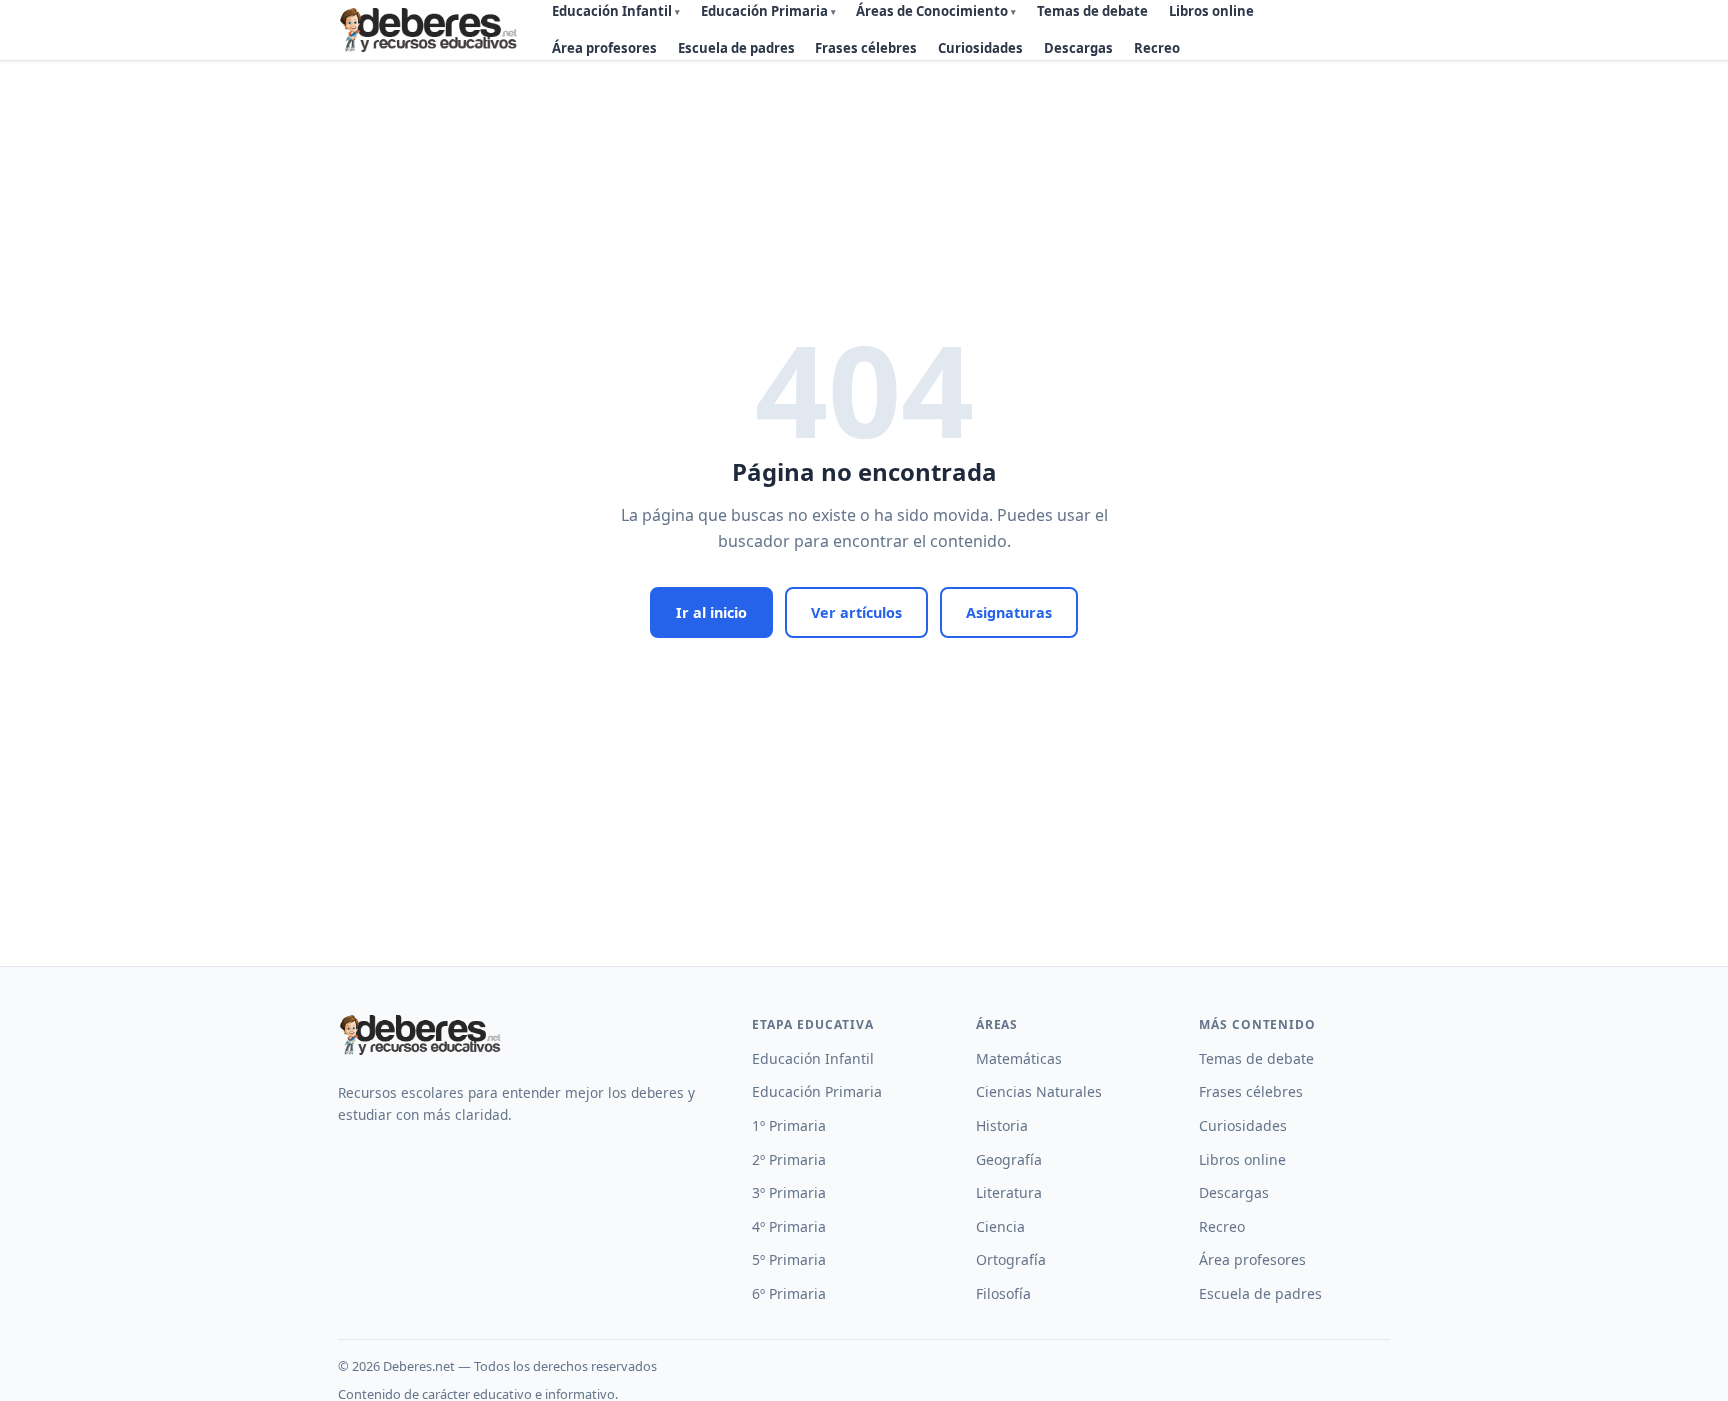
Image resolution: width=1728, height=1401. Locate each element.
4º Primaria (789, 1226)
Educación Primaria (817, 1091)
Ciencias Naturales (1039, 1091)
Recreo (1157, 48)
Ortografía (1011, 1259)
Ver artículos (856, 612)
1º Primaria (789, 1125)
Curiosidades (980, 48)
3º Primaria (789, 1192)
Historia (1002, 1125)
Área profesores (604, 48)
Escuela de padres (736, 48)
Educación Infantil (813, 1058)
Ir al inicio (711, 612)
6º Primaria (789, 1293)
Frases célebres (866, 48)
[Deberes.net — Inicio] (431, 30)
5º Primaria (789, 1259)
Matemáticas (1019, 1058)
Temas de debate (1256, 1058)
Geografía (1009, 1159)
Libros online (1242, 1159)
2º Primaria (789, 1159)
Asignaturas (1009, 612)
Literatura (1009, 1192)
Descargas (1078, 48)
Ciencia (1000, 1226)
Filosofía (1003, 1293)
